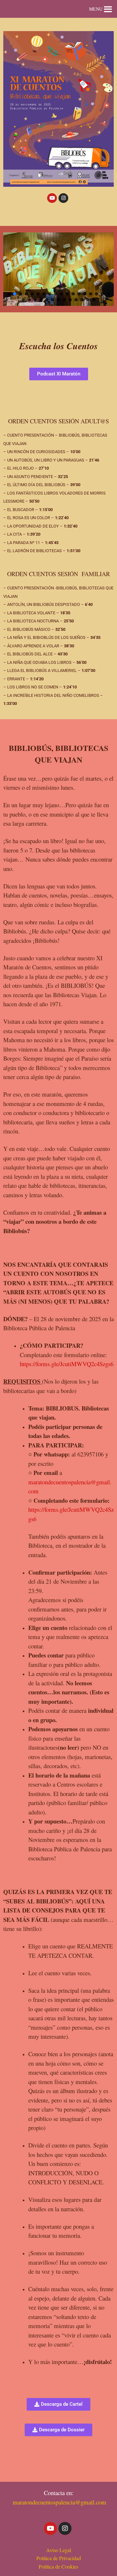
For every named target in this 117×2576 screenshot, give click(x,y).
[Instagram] (63, 198)
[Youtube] (52, 198)
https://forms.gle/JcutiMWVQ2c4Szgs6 (67, 1364)
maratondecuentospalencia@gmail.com (59, 2502)
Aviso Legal (59, 2550)
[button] (96, 9)
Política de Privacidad (59, 2558)
